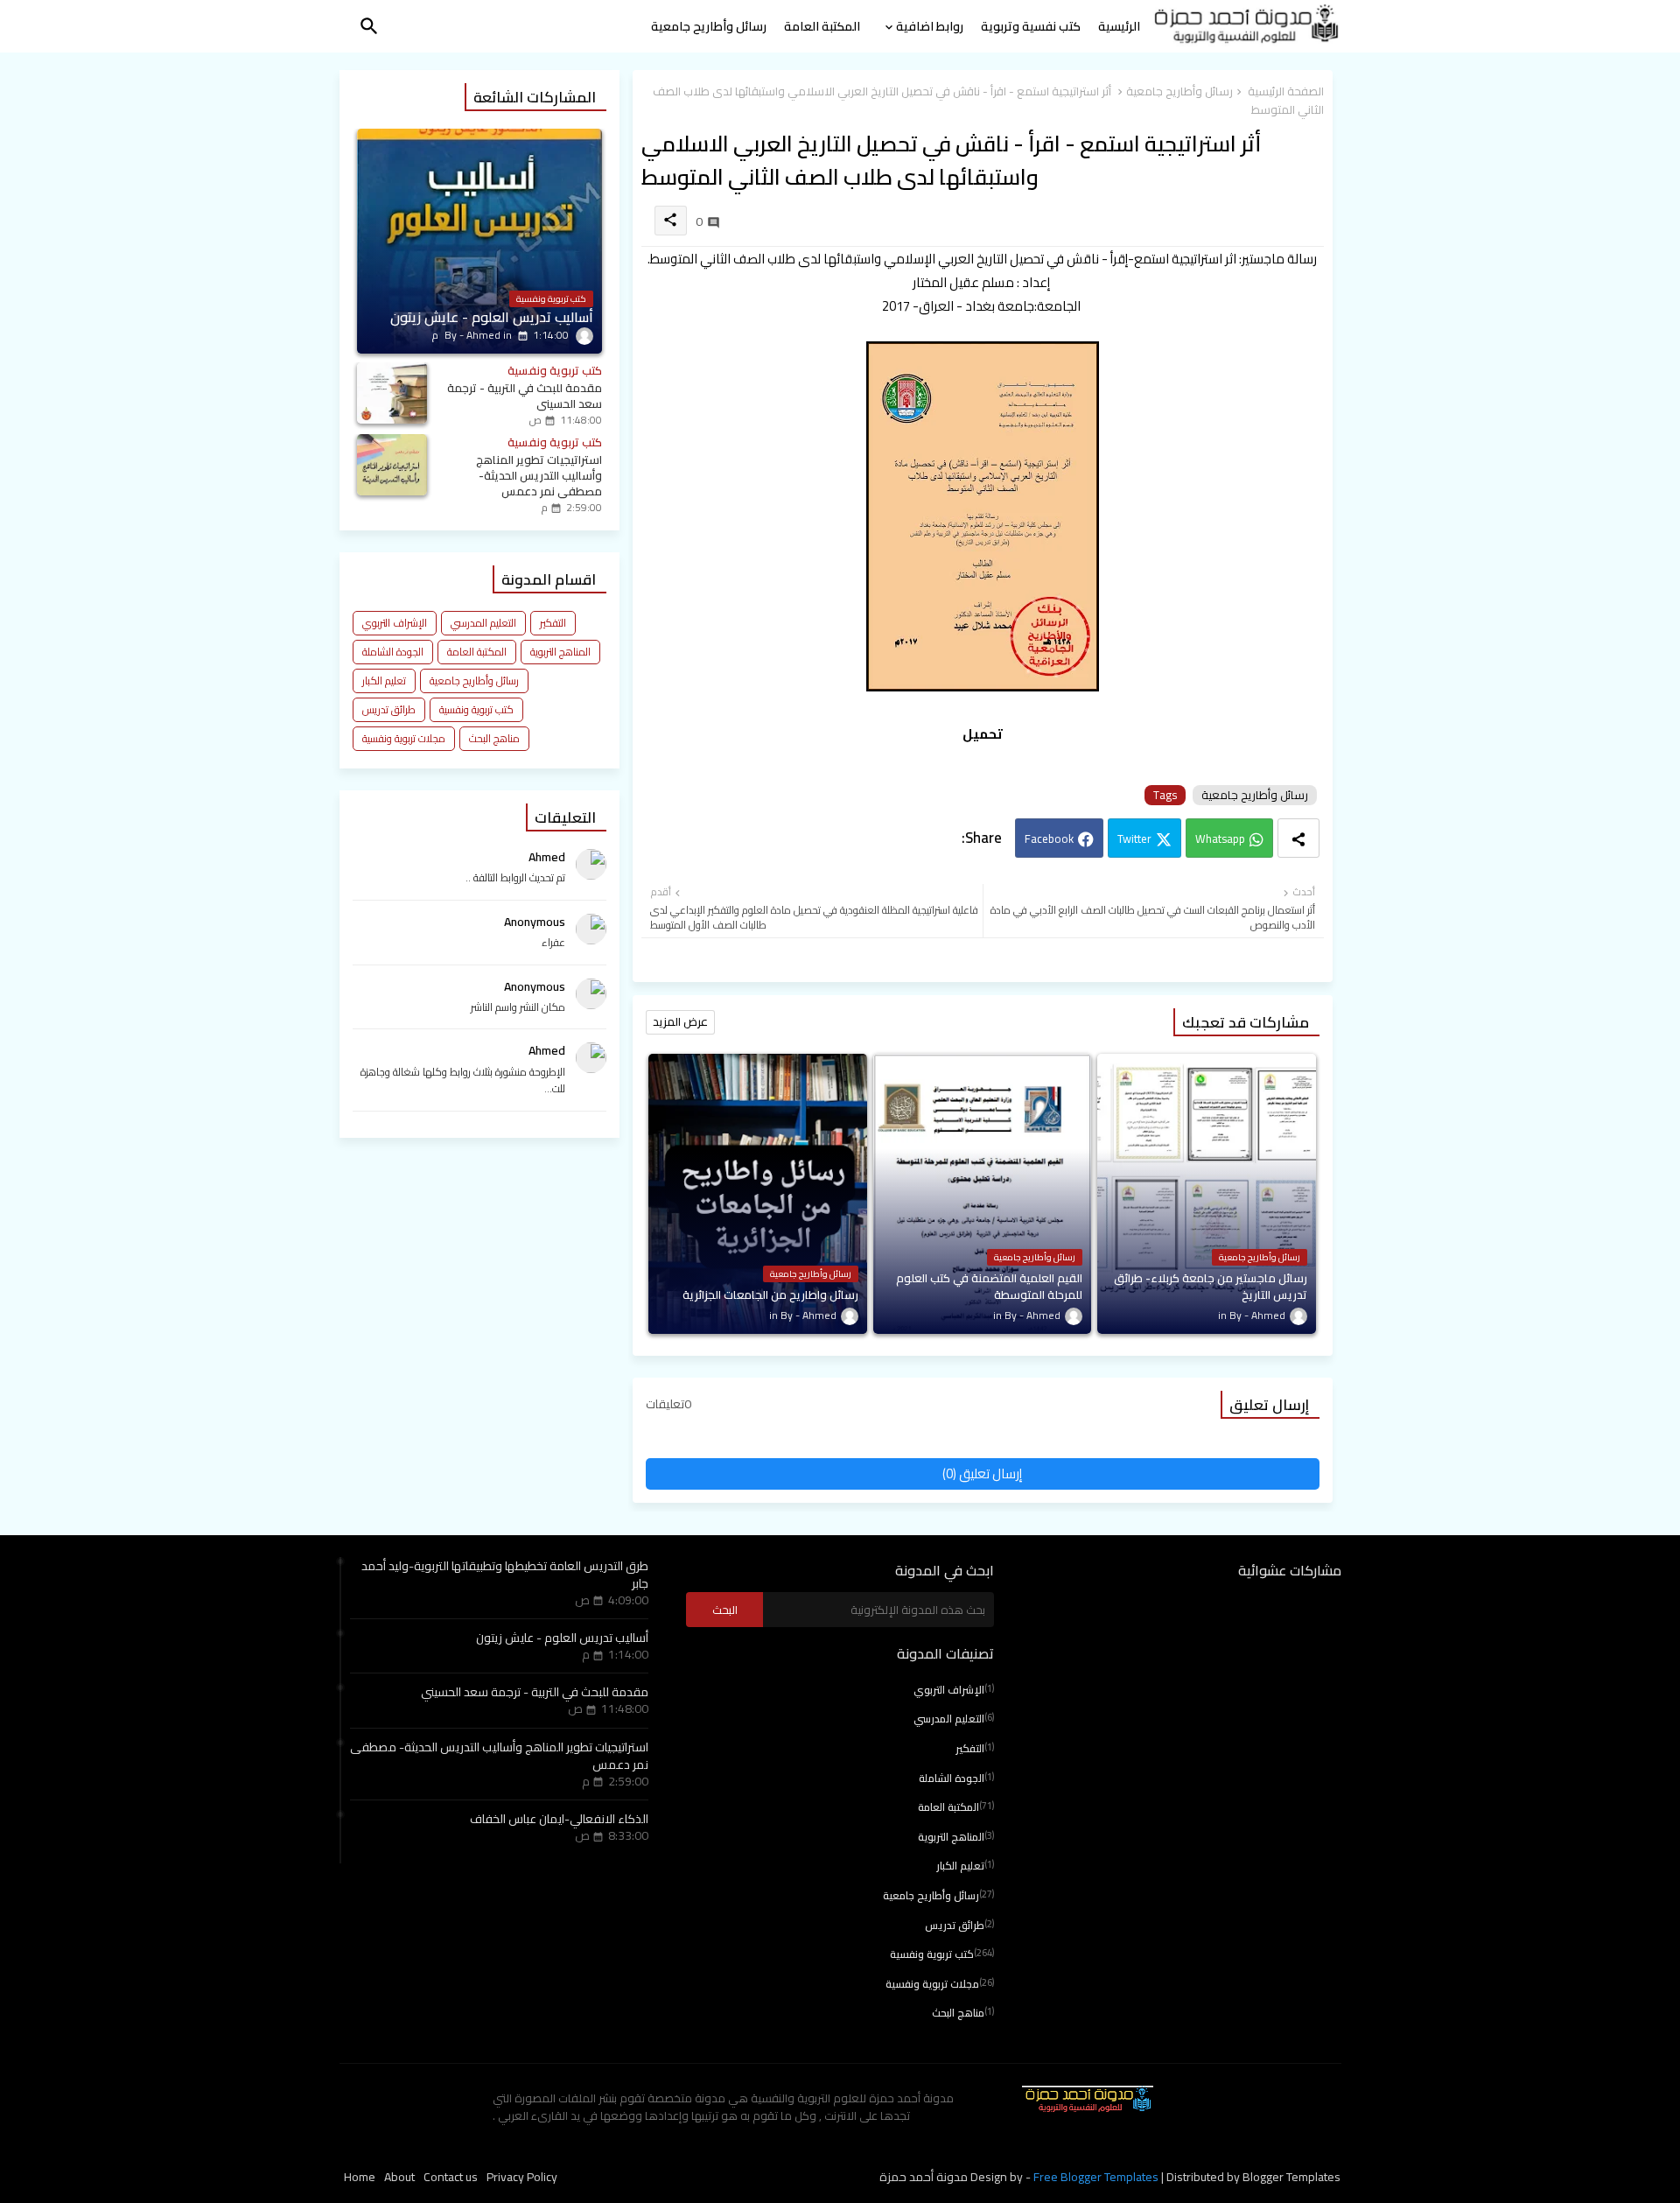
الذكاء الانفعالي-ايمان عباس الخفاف (559, 1819)
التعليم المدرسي (483, 623)
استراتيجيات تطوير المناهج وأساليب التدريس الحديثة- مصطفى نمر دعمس (499, 1756)
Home (360, 2178)
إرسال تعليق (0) (982, 1473)
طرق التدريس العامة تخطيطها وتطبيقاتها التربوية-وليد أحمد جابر (505, 1575)
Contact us (451, 2178)
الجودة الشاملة (393, 652)
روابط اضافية (930, 26)
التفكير (553, 623)
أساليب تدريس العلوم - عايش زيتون (562, 1638)
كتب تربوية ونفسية (476, 709)
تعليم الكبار (384, 681)
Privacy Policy (522, 2178)
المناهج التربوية (560, 652)
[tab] (1119, 31)
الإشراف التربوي (395, 623)
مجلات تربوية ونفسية (404, 738)
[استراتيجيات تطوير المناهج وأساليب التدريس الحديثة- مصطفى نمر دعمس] (392, 465)
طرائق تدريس (389, 709)
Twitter (1134, 838)
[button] (369, 26)
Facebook (1049, 838)
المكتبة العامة (822, 26)
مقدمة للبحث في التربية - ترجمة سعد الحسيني (535, 1692)
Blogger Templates (1291, 2177)
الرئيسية (1119, 26)
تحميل (983, 734)
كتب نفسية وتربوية (1031, 26)
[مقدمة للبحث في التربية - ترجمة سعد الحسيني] (392, 393)
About (399, 2178)
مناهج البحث (494, 738)
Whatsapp (1220, 838)
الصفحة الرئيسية (1286, 92)
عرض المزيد (680, 1021)
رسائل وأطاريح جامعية (709, 26)
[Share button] (1298, 838)
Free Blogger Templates (1096, 2177)
